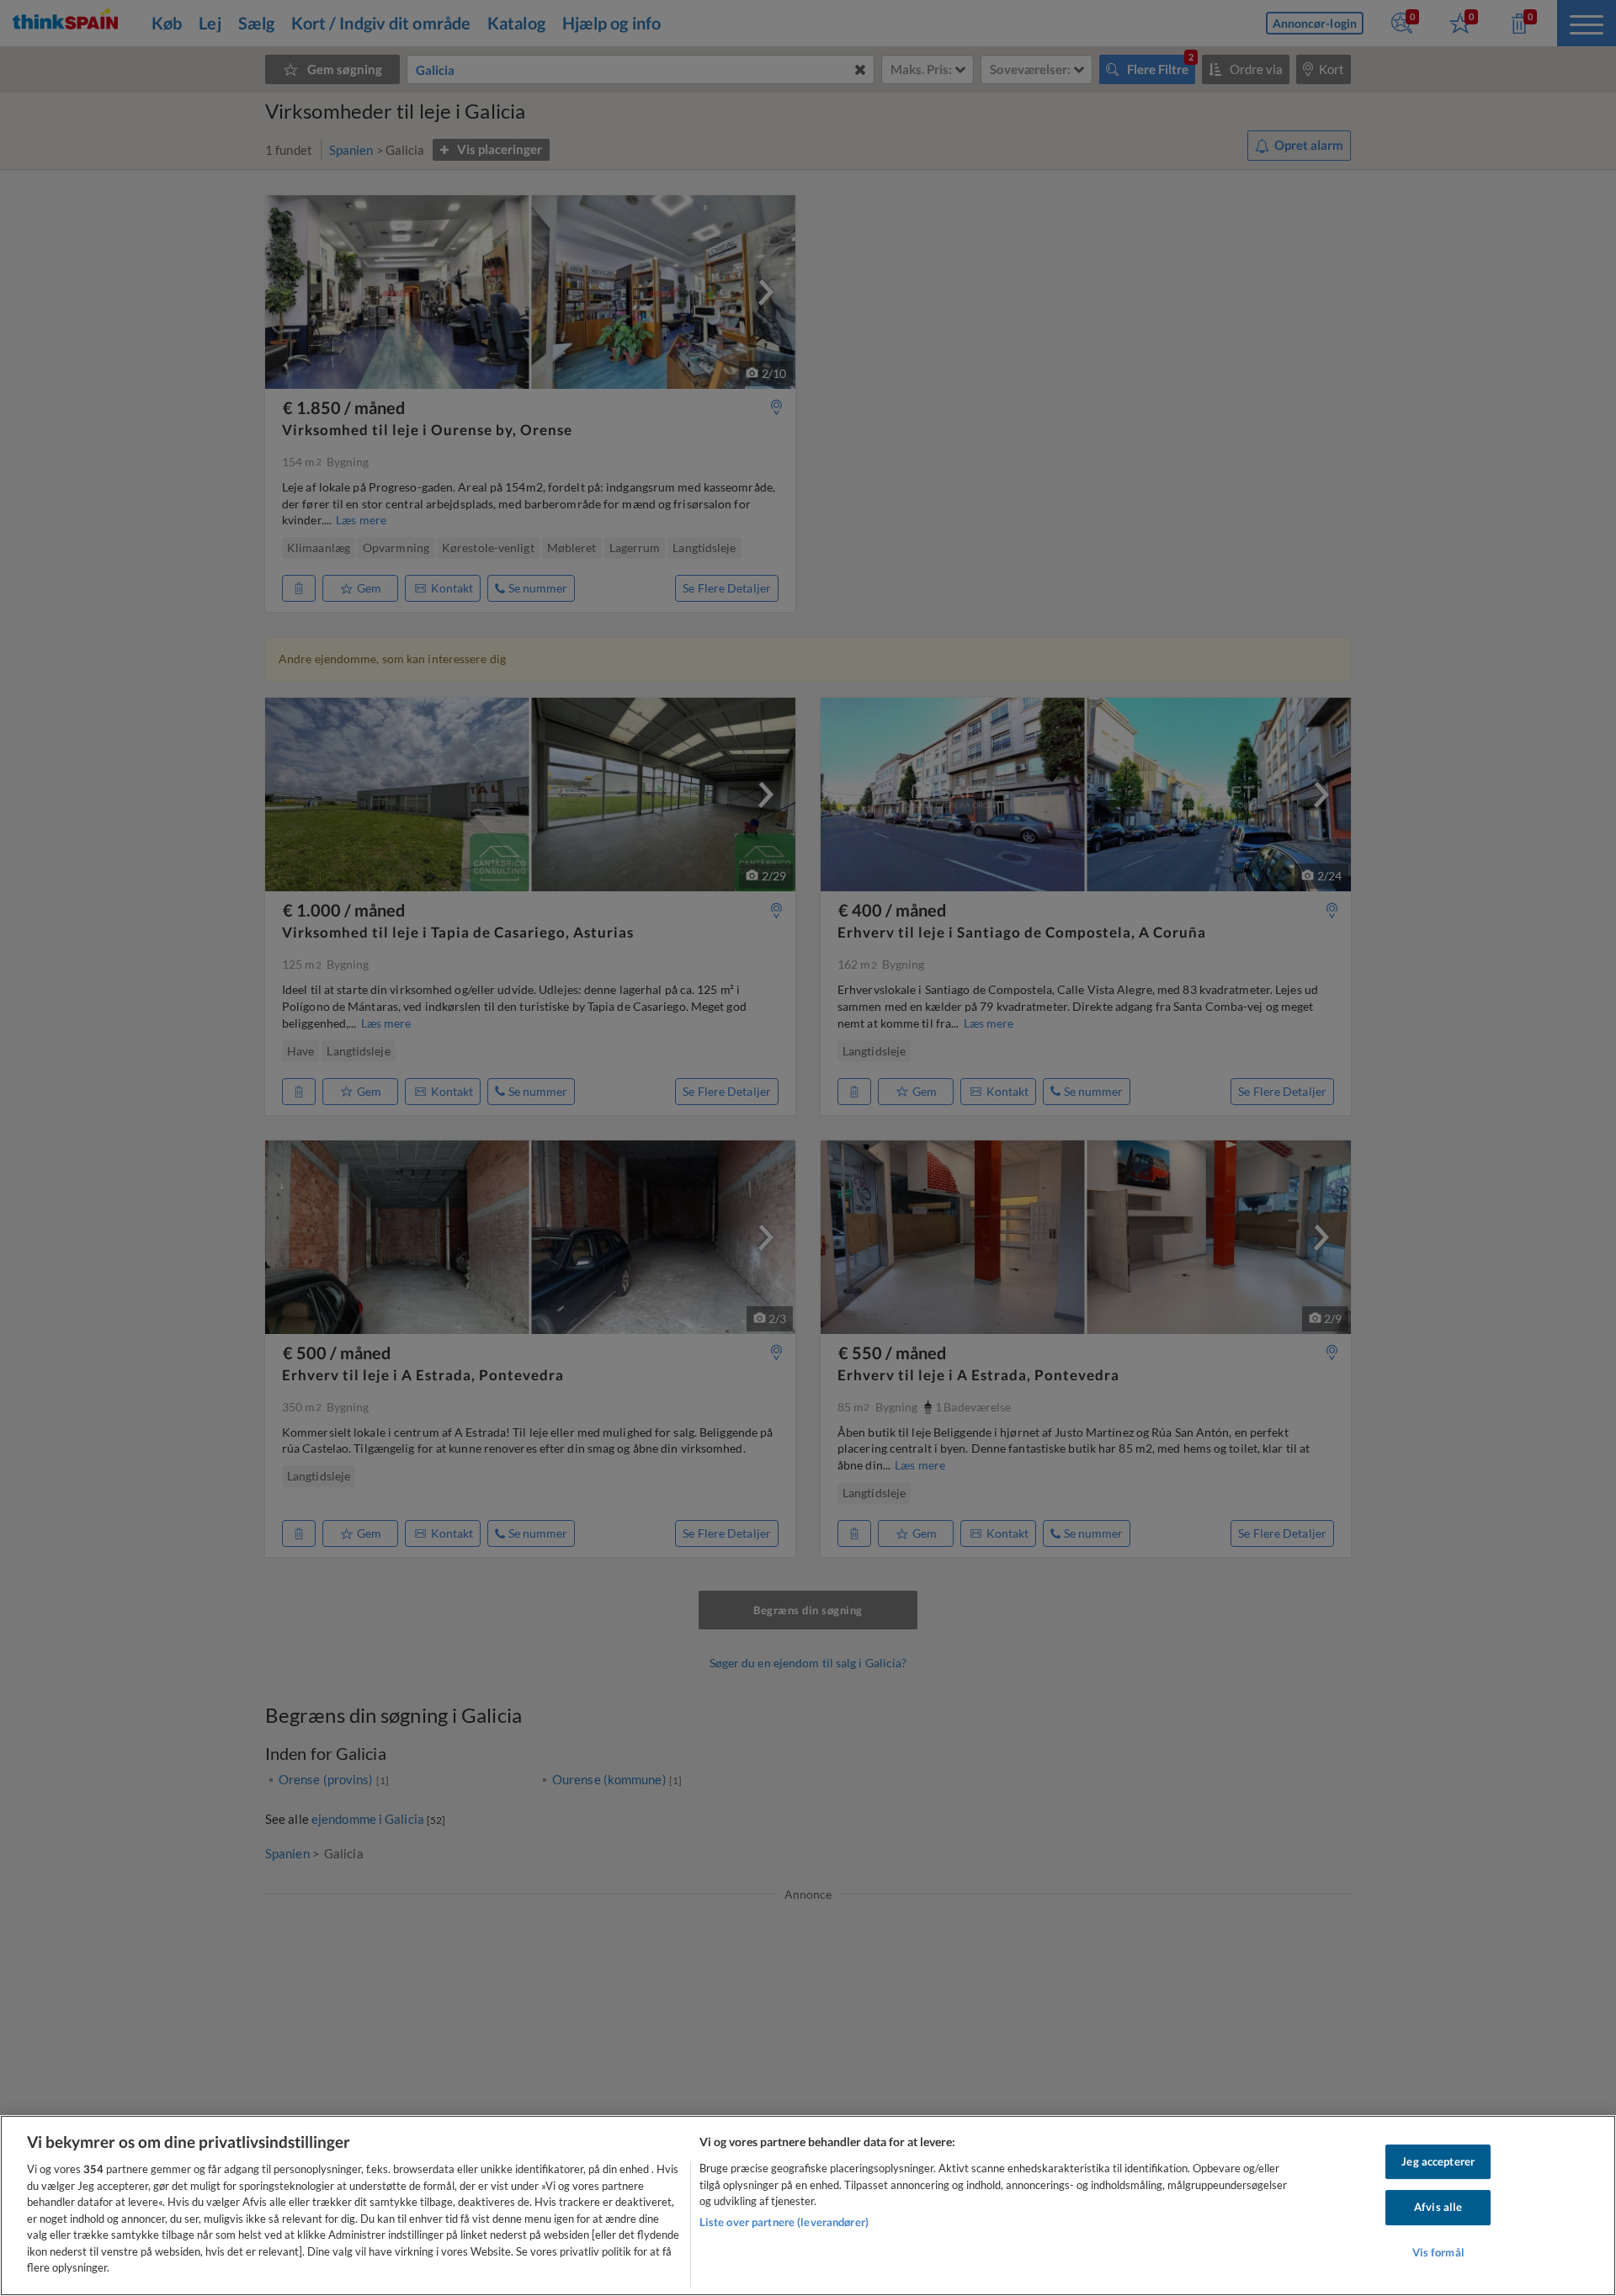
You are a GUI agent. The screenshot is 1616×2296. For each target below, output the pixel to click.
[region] (808, 2206)
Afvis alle (1438, 2207)
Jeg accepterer (1438, 2161)
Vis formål (1438, 2252)
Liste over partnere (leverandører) (784, 2222)
